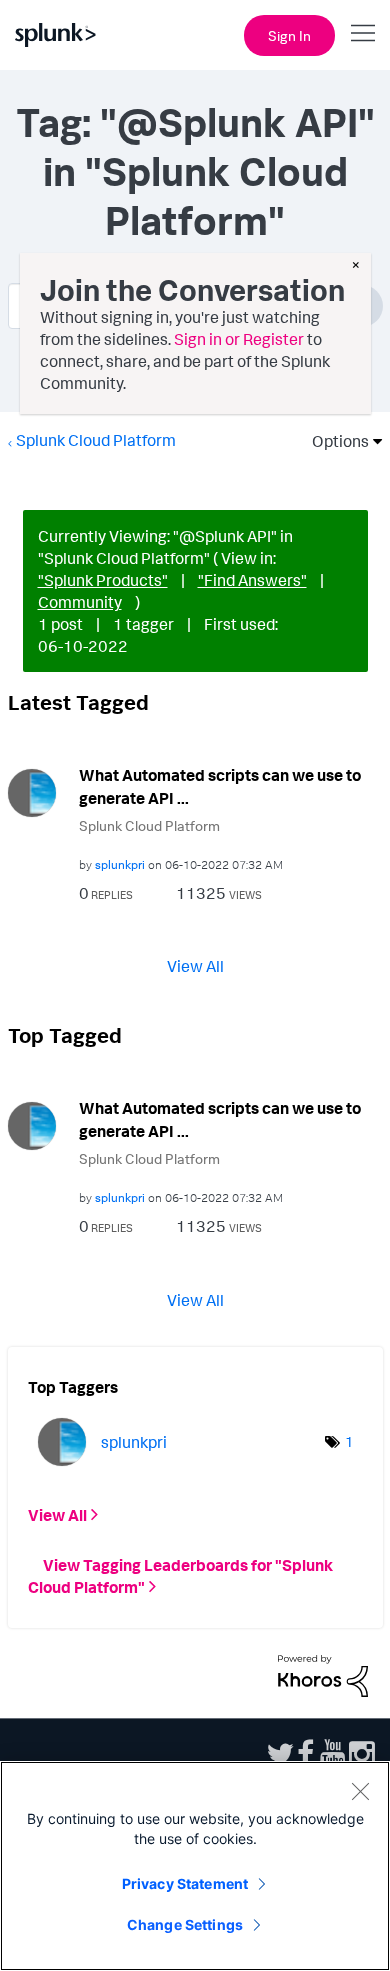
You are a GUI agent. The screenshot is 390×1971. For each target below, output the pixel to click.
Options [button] (334, 441)
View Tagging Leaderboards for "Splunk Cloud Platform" (180, 1576)
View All (195, 966)
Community (80, 602)
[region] (195, 1866)
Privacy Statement (185, 1883)
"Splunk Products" (103, 580)
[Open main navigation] (363, 33)
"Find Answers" (252, 580)
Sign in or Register (239, 339)
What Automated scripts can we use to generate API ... (220, 786)
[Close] (360, 1791)
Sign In (289, 35)
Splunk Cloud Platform (96, 440)
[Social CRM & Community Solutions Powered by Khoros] (323, 1674)
